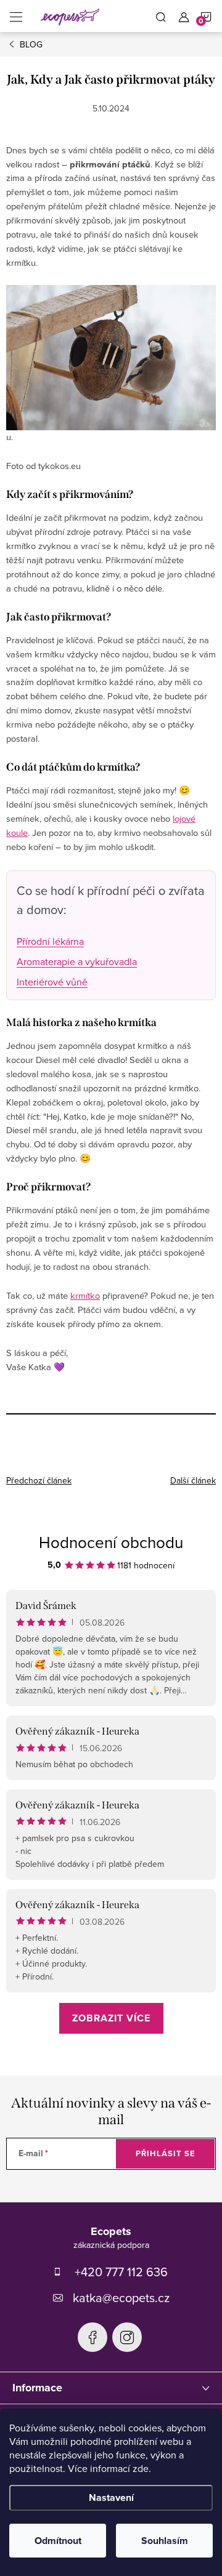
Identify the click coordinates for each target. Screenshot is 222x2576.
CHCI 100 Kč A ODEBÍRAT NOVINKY (111, 2521)
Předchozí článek (39, 1480)
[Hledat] (161, 16)
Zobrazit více (111, 2018)
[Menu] (16, 16)
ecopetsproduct (127, 2337)
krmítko (85, 1295)
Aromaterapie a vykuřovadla (77, 961)
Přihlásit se (166, 2153)
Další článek (193, 1480)
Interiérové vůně (52, 982)
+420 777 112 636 (121, 2272)
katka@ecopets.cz (121, 2297)
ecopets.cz (92, 2337)
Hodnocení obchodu (111, 1542)
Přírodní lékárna (50, 941)
